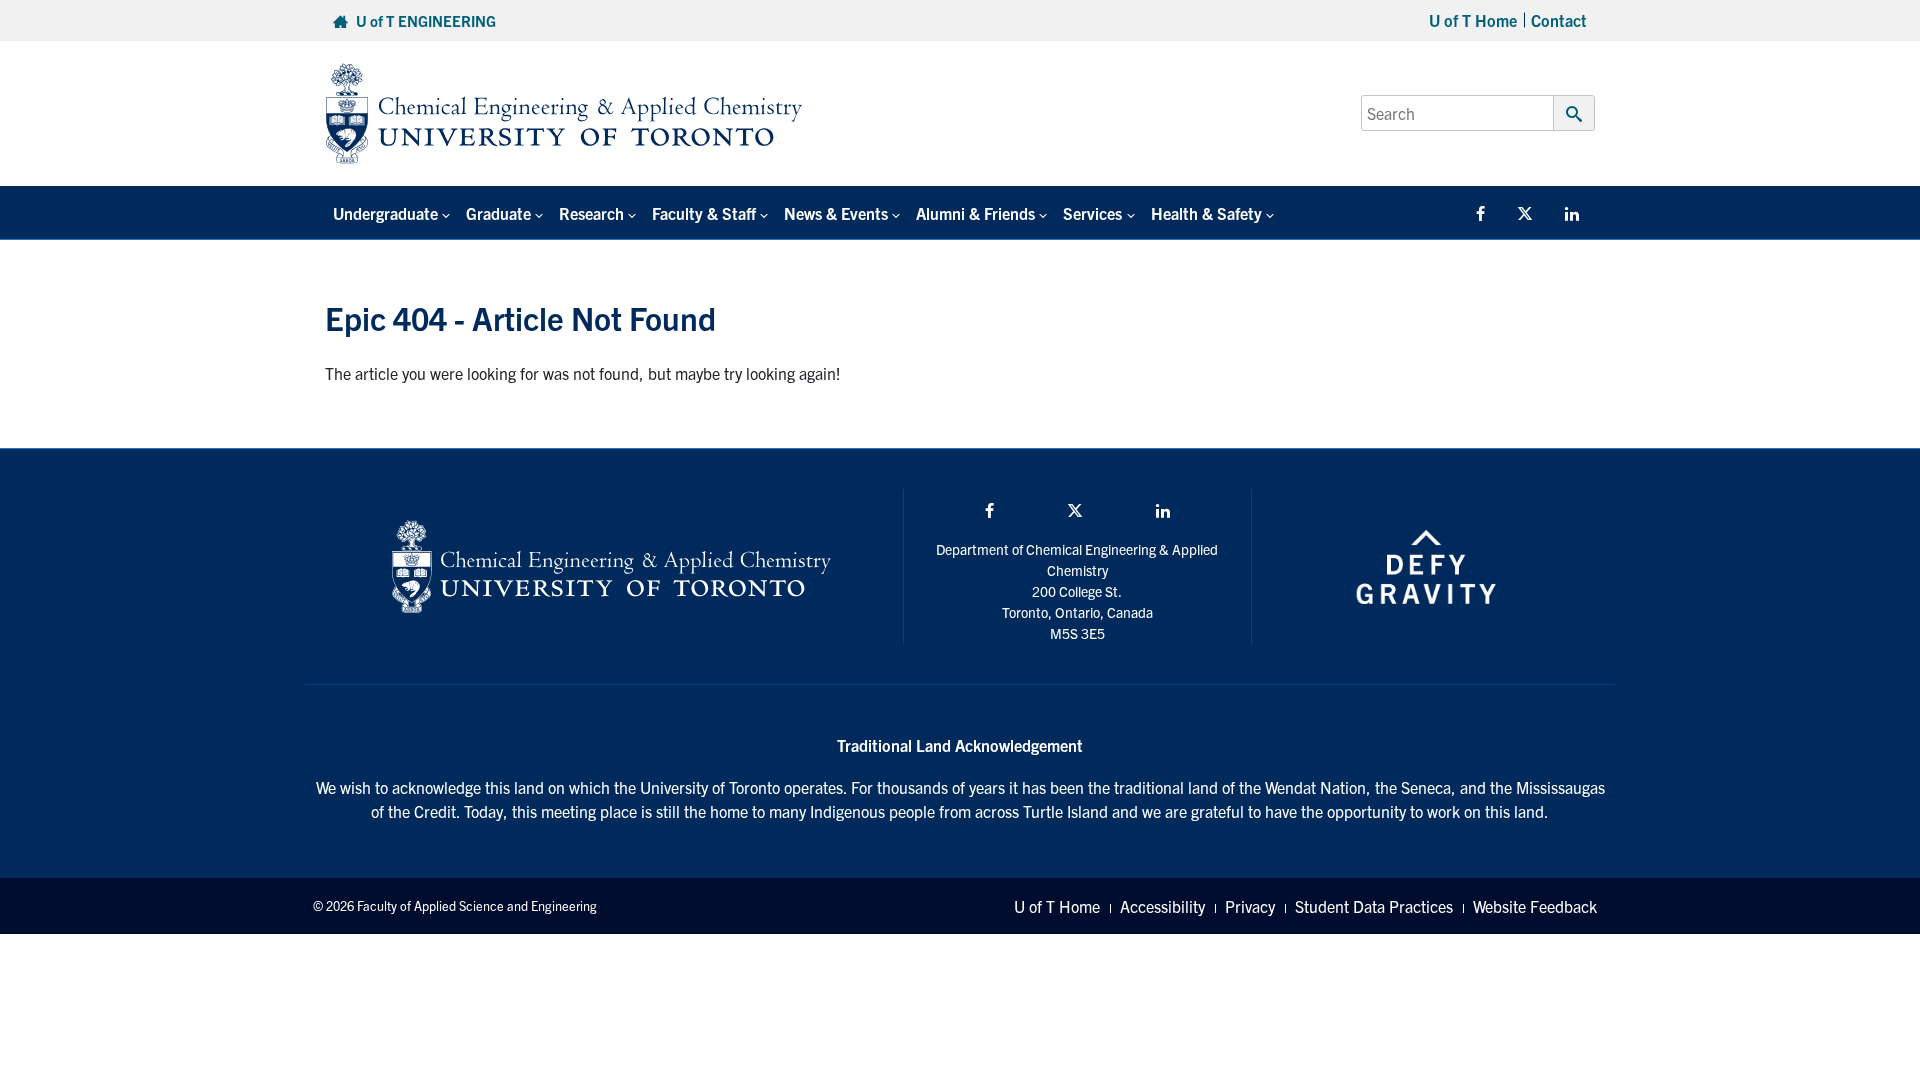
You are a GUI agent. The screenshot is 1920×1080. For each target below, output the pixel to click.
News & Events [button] (836, 213)
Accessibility (1162, 906)
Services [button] (1092, 213)
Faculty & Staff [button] (704, 213)
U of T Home (1473, 20)
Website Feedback (1535, 906)
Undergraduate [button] (385, 213)
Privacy (1250, 906)
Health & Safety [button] (1206, 213)
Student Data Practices (1374, 906)
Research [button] (591, 213)
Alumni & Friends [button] (975, 213)
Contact (1559, 20)
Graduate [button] (498, 213)
